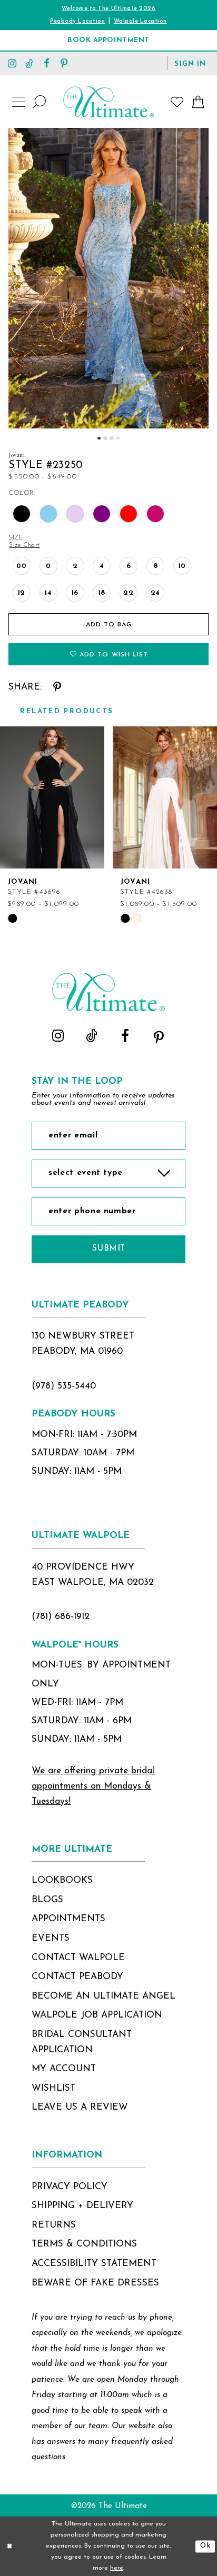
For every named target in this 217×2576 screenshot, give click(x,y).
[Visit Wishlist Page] (177, 102)
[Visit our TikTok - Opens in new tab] (30, 63)
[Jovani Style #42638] (165, 797)
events (51, 1938)
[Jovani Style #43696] (52, 797)
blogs (47, 1900)
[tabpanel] (108, 278)
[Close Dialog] (10, 2546)
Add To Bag (109, 625)
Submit (109, 1249)
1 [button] (99, 438)
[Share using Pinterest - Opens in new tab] (57, 687)
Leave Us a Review (80, 2107)
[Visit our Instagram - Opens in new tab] (12, 63)
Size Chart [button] (24, 545)
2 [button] (105, 438)
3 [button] (111, 438)
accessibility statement (94, 2264)
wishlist (53, 2088)
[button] (190, 63)
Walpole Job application (97, 2015)
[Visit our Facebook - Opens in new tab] (47, 63)
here (117, 2568)
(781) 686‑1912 (61, 1617)
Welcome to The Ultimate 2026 (109, 9)
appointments (68, 1919)
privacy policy (70, 2187)
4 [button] (118, 438)
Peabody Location (77, 21)
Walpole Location (140, 21)
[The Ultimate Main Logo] (108, 102)
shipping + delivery (82, 2206)
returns (54, 2225)
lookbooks (62, 1880)
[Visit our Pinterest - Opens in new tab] (64, 63)
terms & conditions (84, 2244)
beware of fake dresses (95, 2283)
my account (64, 2069)
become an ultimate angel (103, 1996)
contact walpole (78, 1958)
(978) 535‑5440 (64, 1386)
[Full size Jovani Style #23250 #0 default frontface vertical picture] (108, 278)
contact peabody (77, 1977)
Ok (205, 2546)
